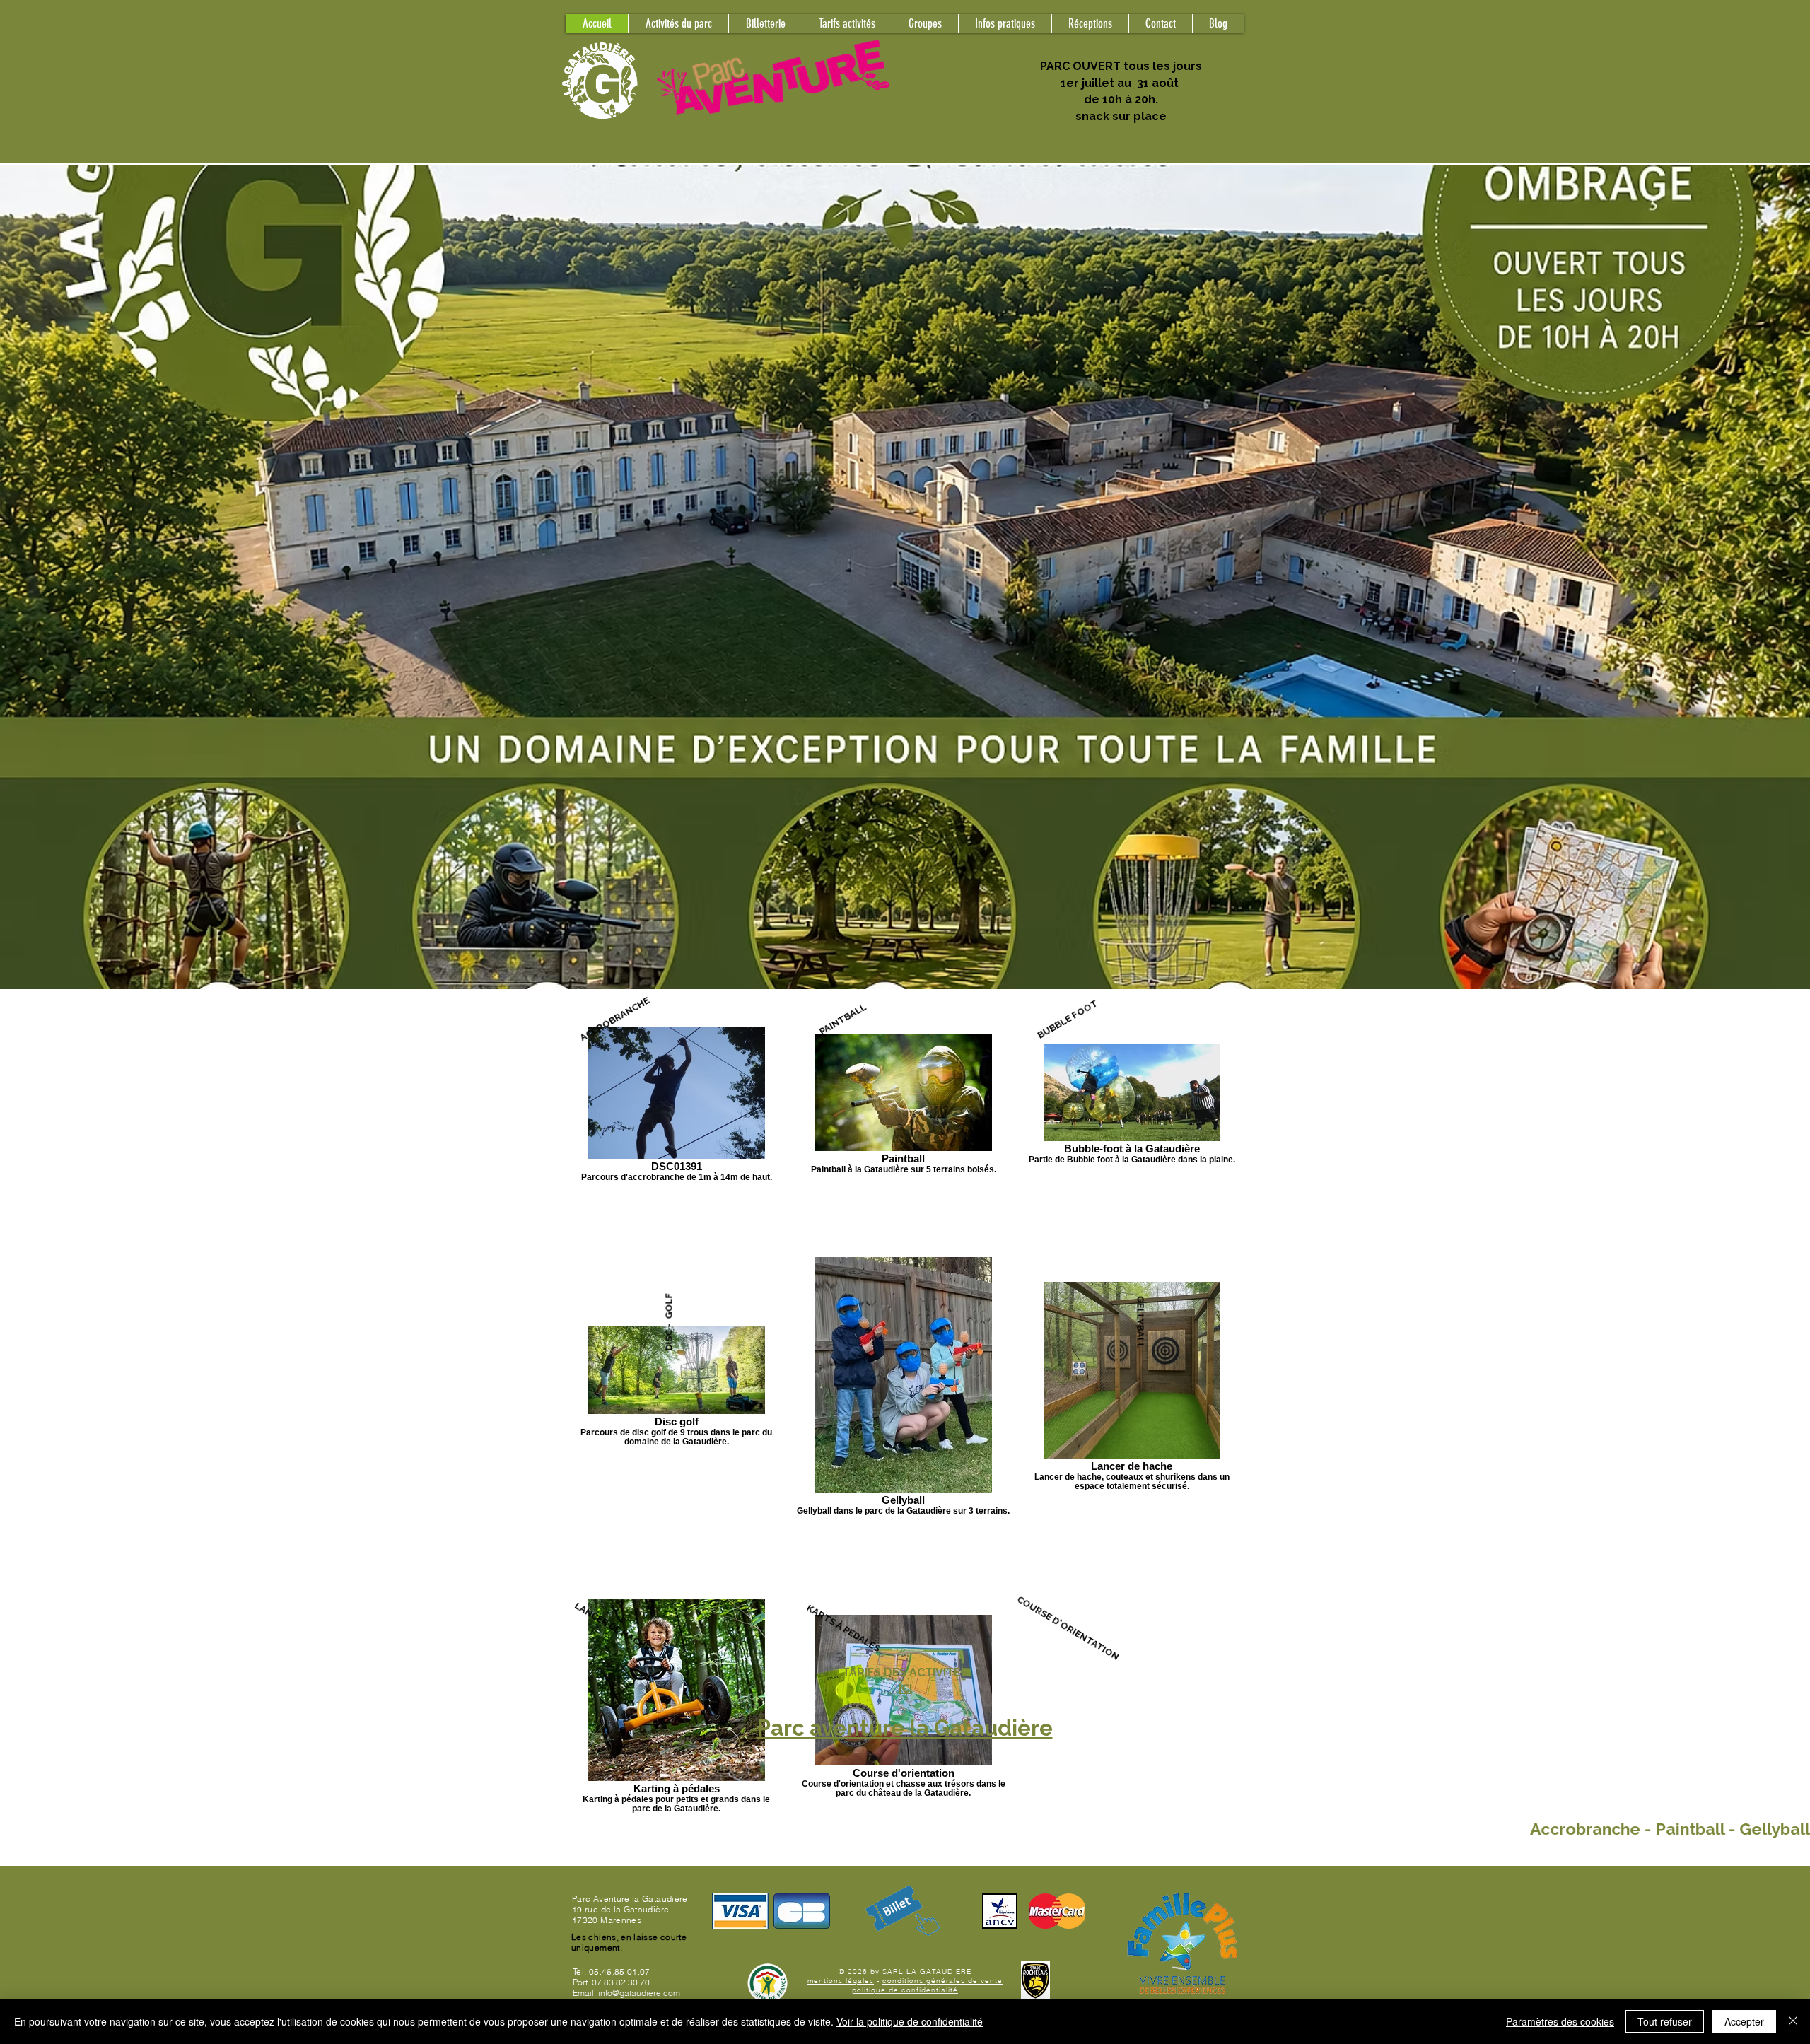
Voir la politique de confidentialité (910, 2021)
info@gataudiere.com (639, 1993)
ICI (905, 1689)
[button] (925, 23)
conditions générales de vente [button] (942, 1981)
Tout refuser (1665, 2021)
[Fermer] (1793, 2021)
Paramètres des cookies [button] (1560, 2021)
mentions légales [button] (841, 1981)
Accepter (1744, 2021)
